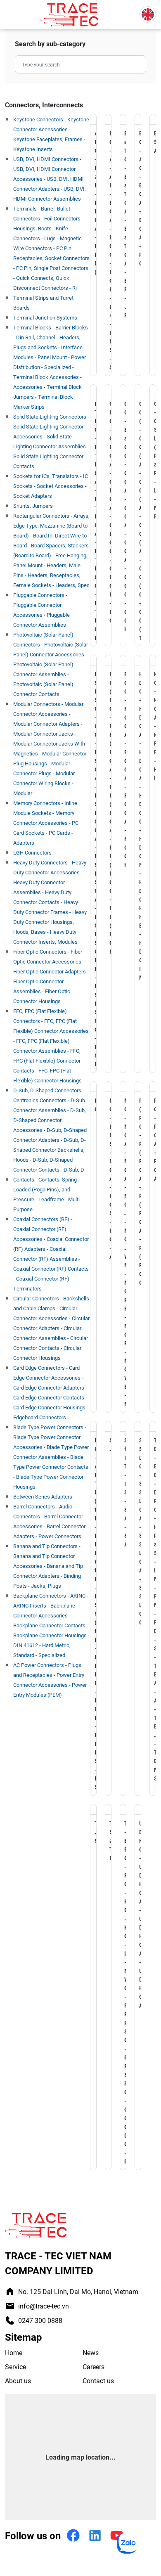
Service (15, 2366)
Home (14, 2352)
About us (18, 2381)
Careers (94, 2366)
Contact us (98, 2381)
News (91, 2352)
